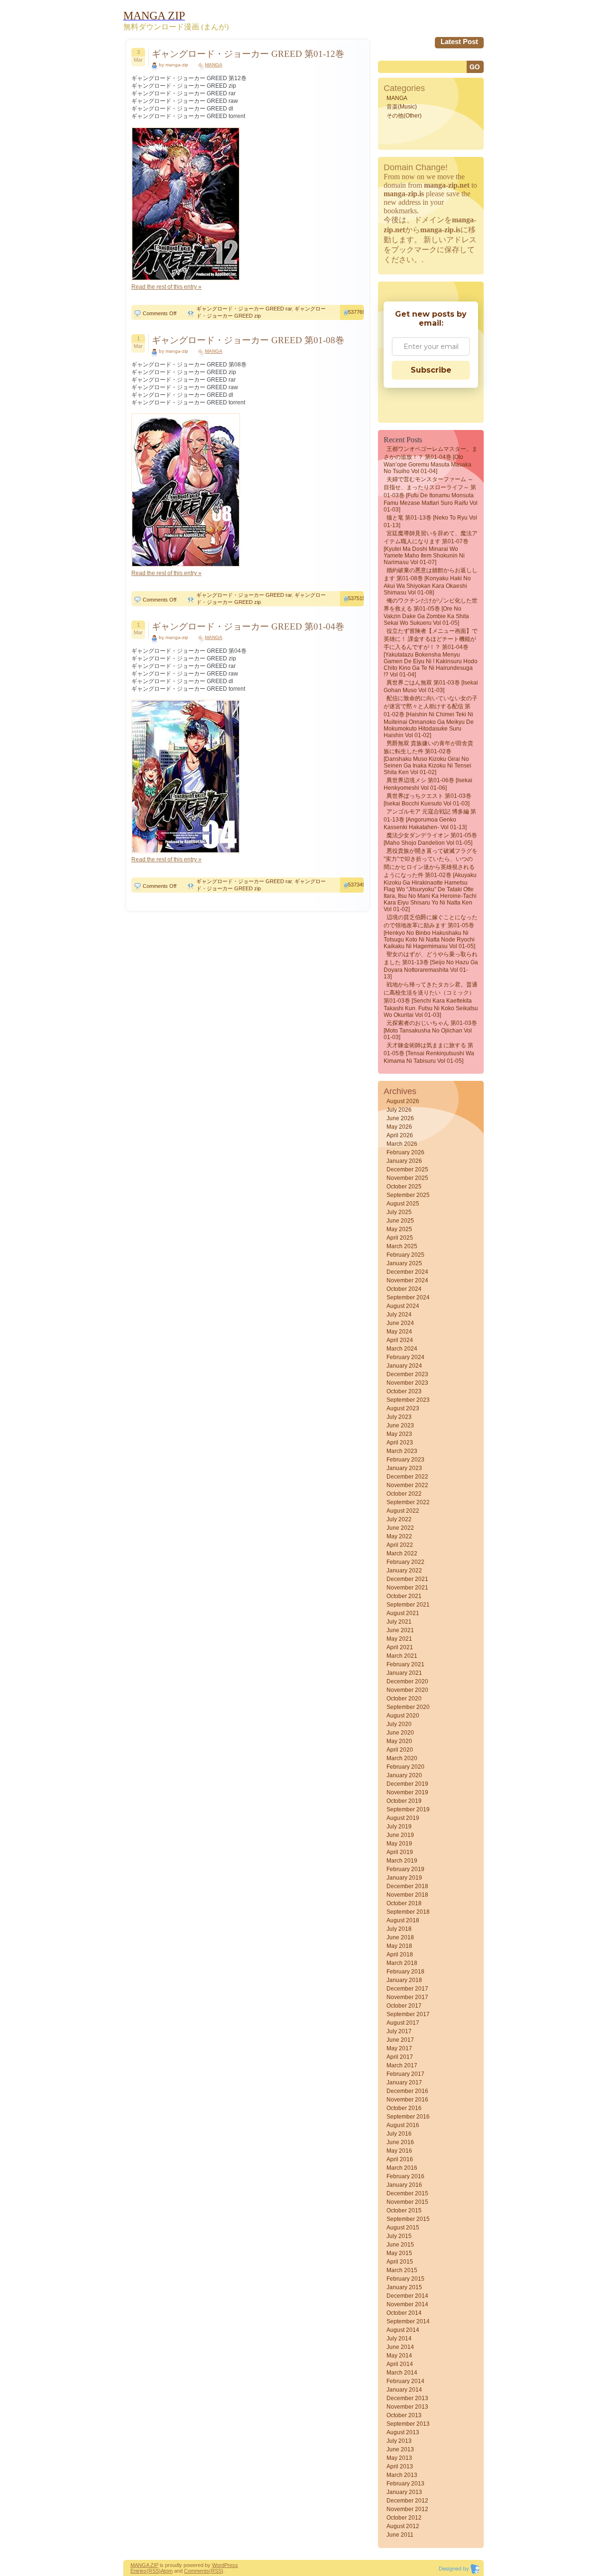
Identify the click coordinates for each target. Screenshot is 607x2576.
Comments (197, 2571)
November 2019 (407, 1792)
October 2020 (404, 1699)
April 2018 (400, 1955)
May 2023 (399, 1434)
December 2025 (407, 1169)
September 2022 (408, 1502)
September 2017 (408, 2014)
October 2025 (404, 1187)
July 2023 (399, 1417)
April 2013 (400, 2466)
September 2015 (408, 2219)
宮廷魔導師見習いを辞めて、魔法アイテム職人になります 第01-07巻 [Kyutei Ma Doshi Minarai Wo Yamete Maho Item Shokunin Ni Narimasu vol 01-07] (431, 548)
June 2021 (400, 1630)
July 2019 (399, 1827)
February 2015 (405, 2279)
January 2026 (404, 1161)
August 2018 (403, 1920)
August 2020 (403, 1716)
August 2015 (403, 2228)
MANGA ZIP (144, 2565)
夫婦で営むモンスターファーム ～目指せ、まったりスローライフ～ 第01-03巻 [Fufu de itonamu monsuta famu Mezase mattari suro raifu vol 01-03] (431, 494)
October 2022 (404, 1494)
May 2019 (399, 1844)
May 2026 (399, 1127)
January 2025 (404, 1263)
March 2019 (402, 1861)
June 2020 (400, 1733)
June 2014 (400, 2347)
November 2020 (407, 1690)
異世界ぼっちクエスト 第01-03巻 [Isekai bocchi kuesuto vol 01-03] (428, 800)
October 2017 (404, 2006)
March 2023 (402, 1451)
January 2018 (404, 1980)
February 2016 (405, 2176)
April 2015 (400, 2262)
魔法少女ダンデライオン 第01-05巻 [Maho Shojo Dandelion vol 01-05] (430, 839)
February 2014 (405, 2381)
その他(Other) (404, 116)
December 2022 (407, 1477)
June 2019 (400, 1835)
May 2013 (399, 2458)
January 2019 (404, 1878)
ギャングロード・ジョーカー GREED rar (244, 309)
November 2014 (407, 2304)
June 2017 (400, 2040)
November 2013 (407, 2407)
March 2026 (402, 1144)
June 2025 (400, 1221)
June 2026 (400, 1118)
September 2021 (408, 1605)
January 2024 (404, 1366)
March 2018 (402, 1963)
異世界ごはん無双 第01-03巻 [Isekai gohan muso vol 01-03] (431, 686)
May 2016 (399, 2151)
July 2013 (399, 2441)
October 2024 (404, 1289)
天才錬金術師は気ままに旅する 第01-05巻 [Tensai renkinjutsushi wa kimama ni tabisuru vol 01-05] (429, 1053)
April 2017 (400, 2057)
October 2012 (404, 2518)
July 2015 (399, 2236)
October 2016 (404, 2108)
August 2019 (403, 1818)
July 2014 (399, 2338)
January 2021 (404, 1673)
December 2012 (407, 2501)
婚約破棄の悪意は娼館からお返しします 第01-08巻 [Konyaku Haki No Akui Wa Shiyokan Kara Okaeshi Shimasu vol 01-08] (431, 581)
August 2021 (403, 1613)
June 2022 (400, 1528)
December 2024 (407, 1272)
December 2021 (407, 1579)
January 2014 (404, 2390)
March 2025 (402, 1246)
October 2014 (404, 2313)
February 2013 (405, 2484)
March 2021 (402, 1656)
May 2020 (399, 1741)
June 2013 (400, 2449)
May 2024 (399, 1332)
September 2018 (408, 1912)
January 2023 (404, 1468)
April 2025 (400, 1238)
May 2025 (399, 1229)
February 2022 (405, 1562)
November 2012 (407, 2509)
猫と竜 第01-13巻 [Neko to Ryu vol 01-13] (430, 521)
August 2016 (403, 2125)
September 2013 (408, 2424)
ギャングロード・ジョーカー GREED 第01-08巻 (248, 340)
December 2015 (407, 2193)
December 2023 (407, 1374)
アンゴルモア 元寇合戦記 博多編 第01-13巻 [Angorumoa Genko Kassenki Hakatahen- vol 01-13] (430, 819)
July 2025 (399, 1212)
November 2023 (407, 1383)
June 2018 (400, 1937)
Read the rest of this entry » (166, 287)
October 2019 (404, 1801)
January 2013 (404, 2492)
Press (231, 2565)
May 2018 (399, 1946)
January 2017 (404, 2083)
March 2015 (402, 2270)
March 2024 (402, 1349)
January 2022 (404, 1571)
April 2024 (400, 1340)
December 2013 (407, 2398)
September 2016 (408, 2117)
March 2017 (402, 2065)
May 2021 (399, 1639)
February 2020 (405, 1767)
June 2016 (400, 2142)
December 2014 (407, 2296)
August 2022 (403, 1511)
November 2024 (407, 1280)
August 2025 (403, 1204)
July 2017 (399, 2031)
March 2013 (402, 2475)
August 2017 (403, 2023)
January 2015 (404, 2287)
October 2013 (404, 2415)
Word (218, 2565)
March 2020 (402, 1758)
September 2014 (408, 2321)
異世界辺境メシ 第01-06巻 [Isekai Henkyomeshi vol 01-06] (428, 784)
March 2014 (402, 2373)
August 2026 (403, 1101)
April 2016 (400, 2159)
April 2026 (400, 1135)
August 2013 (403, 2432)
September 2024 (408, 1297)
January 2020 (404, 1775)
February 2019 (405, 1869)
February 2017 (405, 2074)
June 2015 (400, 2245)
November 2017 (407, 1997)
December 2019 (407, 1784)
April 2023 (400, 1443)
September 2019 (408, 1809)
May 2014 (399, 2356)
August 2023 (403, 1408)
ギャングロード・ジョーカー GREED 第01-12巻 (248, 54)
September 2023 (408, 1400)
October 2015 (404, 2211)
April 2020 (400, 1750)
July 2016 (399, 2134)
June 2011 (400, 2535)
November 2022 (407, 1485)
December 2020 (407, 1681)
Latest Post (459, 41)
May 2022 (399, 1536)
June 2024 (400, 1323)
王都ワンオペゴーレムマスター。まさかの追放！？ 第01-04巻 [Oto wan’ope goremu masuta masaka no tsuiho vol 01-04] (431, 460)
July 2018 (399, 1929)
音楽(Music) (402, 107)
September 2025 (408, 1195)
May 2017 (399, 2048)
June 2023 (400, 1425)
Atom (167, 2571)
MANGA (214, 65)
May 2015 (399, 2253)
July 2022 (399, 1519)
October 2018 (404, 1903)
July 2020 (399, 1724)
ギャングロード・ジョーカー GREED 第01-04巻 (248, 626)
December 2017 (407, 1989)
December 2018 (407, 1886)
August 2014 (403, 2330)
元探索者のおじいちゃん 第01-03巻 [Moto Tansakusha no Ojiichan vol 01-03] (430, 1030)
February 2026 (405, 1152)
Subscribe (431, 370)
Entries (138, 2571)
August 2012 (403, 2526)
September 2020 (408, 1707)
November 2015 (407, 2202)
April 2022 (400, 1545)
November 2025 (407, 1178)
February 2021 (405, 1664)
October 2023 (404, 1391)
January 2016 (404, 2185)
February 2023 (405, 1460)
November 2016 (407, 2100)
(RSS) (154, 2571)
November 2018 (407, 1895)
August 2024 (403, 1306)
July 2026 (399, 1110)
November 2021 (407, 1588)
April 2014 (400, 2364)
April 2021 (400, 1647)
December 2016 (407, 2091)
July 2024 (399, 1315)
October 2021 (404, 1596)
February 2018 (405, 1972)
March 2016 (402, 2168)
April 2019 (400, 1852)
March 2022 (402, 1553)
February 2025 (405, 1255)
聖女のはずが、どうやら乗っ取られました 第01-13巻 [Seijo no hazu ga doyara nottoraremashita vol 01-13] (431, 965)
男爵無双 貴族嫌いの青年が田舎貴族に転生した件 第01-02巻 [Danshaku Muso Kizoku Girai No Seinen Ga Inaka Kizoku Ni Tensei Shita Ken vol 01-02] (428, 758)
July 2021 (399, 1622)
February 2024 (405, 1357)
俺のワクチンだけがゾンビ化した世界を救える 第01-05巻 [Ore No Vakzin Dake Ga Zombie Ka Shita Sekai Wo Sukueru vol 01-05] (431, 612)
